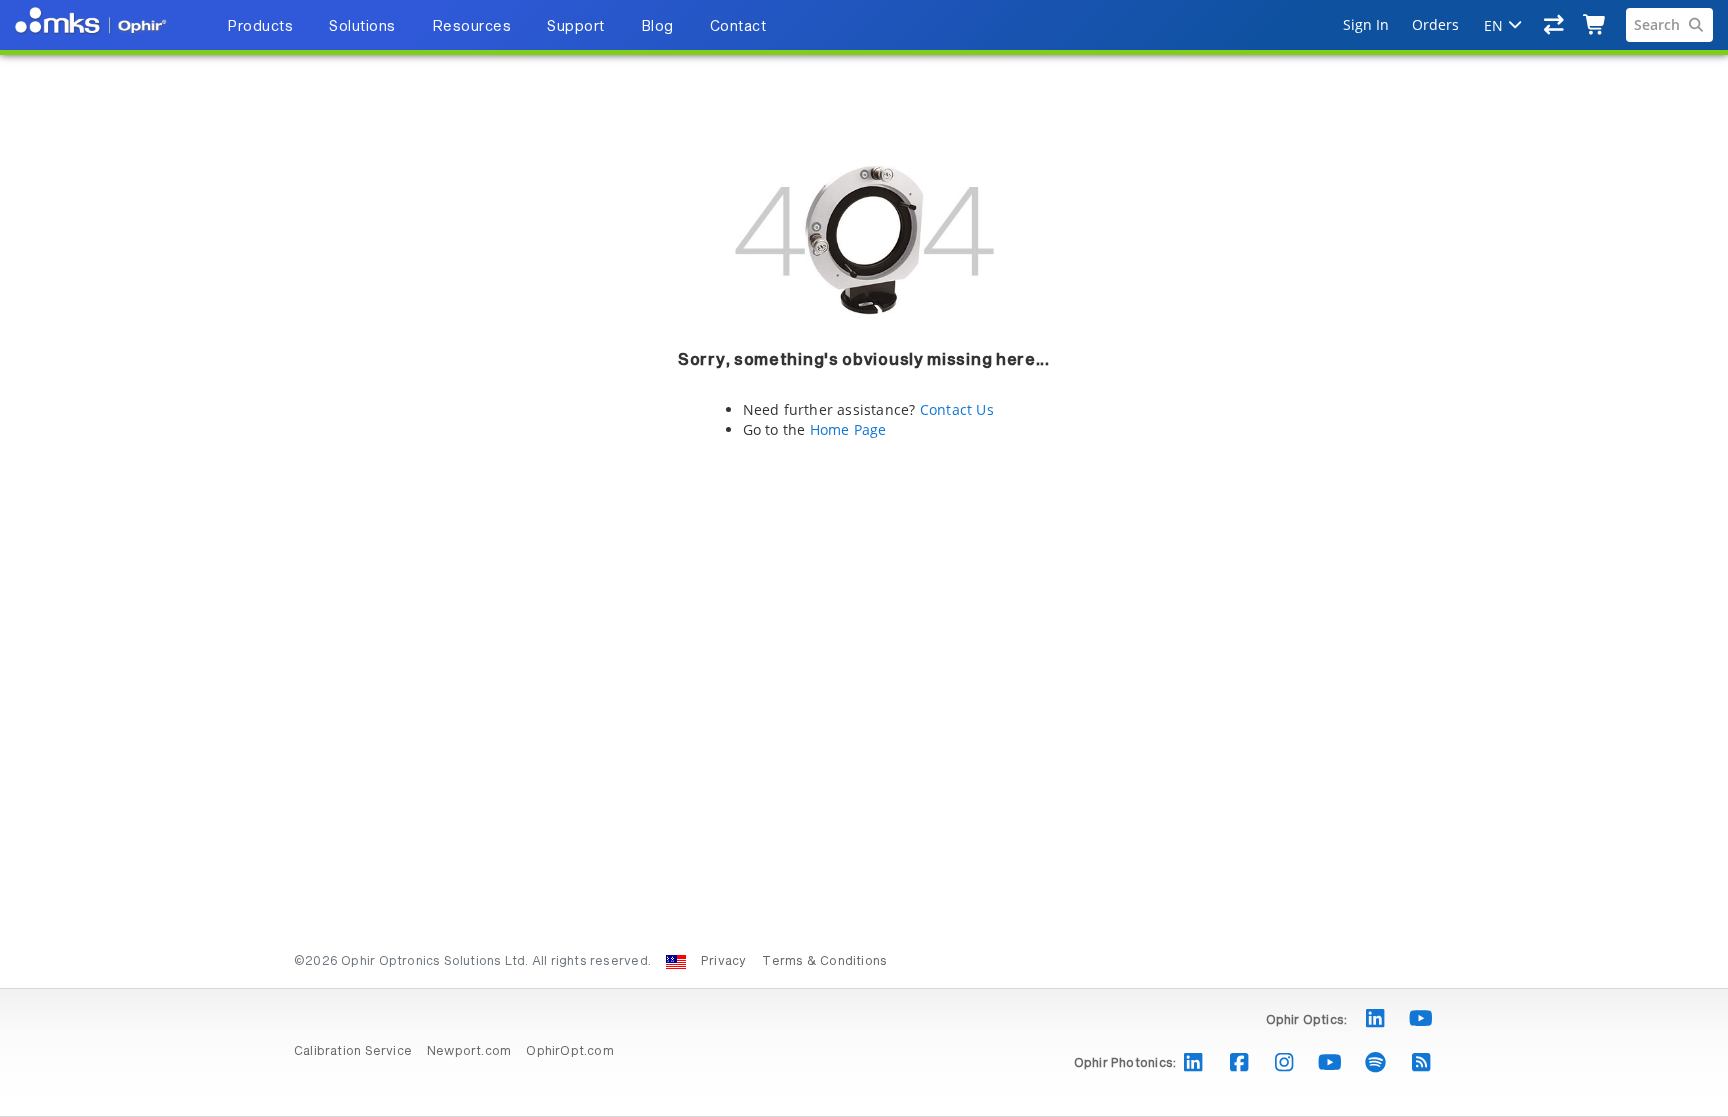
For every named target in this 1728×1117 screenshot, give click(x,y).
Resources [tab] (472, 27)
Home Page (848, 429)
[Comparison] (1554, 25)
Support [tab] (576, 27)
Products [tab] (260, 27)
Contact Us (957, 409)
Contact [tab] (738, 27)
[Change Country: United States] (676, 962)
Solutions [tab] (362, 27)
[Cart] (1595, 25)
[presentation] (864, 558)
